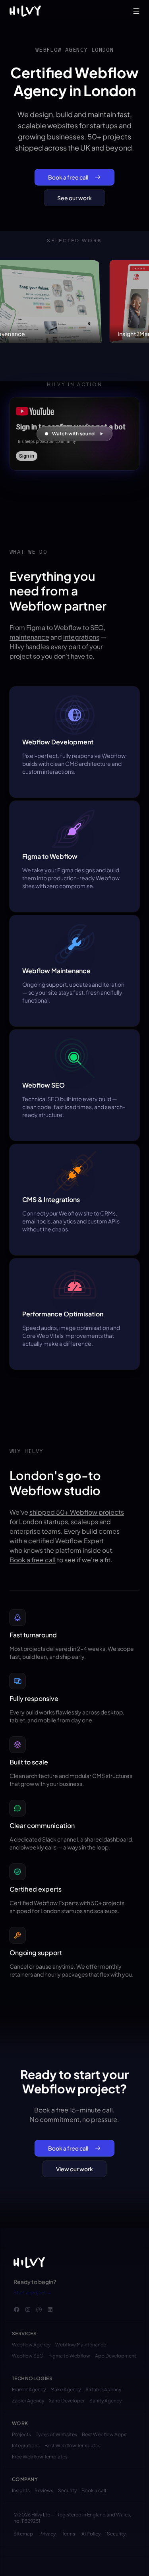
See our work (74, 198)
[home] (25, 11)
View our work (74, 2169)
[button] (74, 434)
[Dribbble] (39, 2309)
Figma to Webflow (54, 627)
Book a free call (68, 177)
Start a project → (33, 2293)
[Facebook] (17, 2309)
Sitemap (23, 2534)
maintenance (29, 637)
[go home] (29, 2263)
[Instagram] (28, 2309)
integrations (81, 637)
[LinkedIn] (50, 2309)
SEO (97, 627)
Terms (69, 2534)
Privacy (47, 2534)
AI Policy (91, 2534)
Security (116, 2534)
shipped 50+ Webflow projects (77, 1512)
